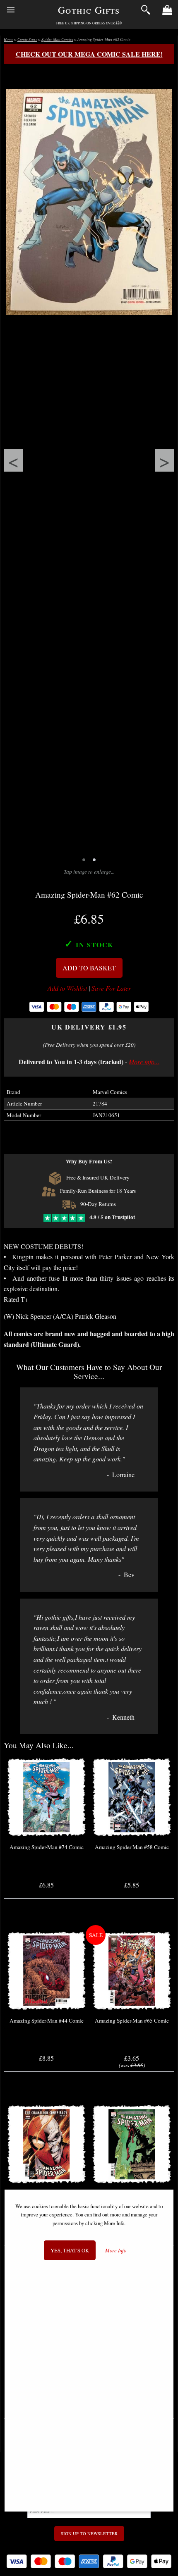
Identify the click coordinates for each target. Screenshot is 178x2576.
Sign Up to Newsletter (89, 2533)
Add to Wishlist (67, 988)
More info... (144, 1062)
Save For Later (111, 988)
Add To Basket (89, 968)
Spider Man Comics (57, 39)
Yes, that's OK (70, 2250)
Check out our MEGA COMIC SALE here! (89, 54)
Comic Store (27, 39)
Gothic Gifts (89, 10)
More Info (116, 2251)
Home (8, 39)
